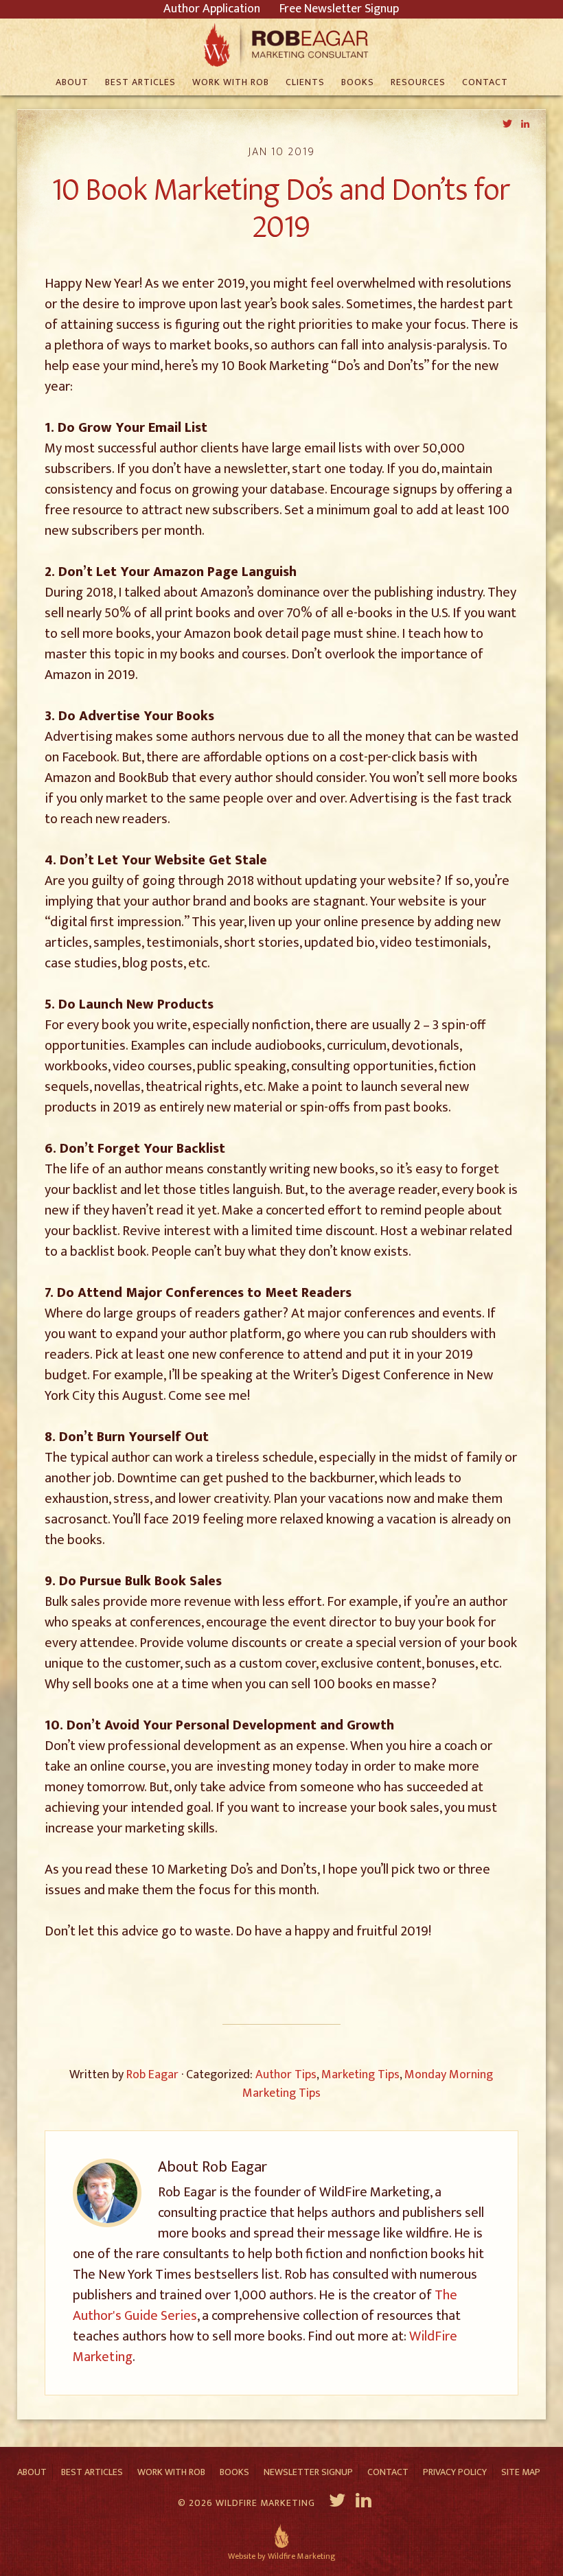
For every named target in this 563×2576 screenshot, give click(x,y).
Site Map (521, 2472)
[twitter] (337, 2503)
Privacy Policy (455, 2472)
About (32, 2472)
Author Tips (286, 2075)
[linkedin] (365, 2503)
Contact (388, 2472)
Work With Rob (171, 2472)
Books (234, 2472)
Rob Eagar (282, 45)
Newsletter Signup (308, 2472)
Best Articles (92, 2472)
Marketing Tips (360, 2075)
